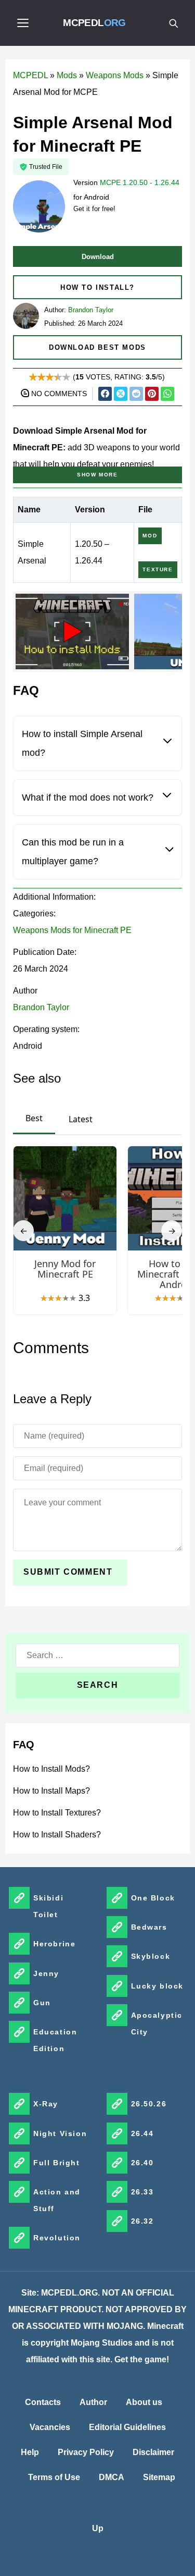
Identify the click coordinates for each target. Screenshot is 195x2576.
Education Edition (55, 2040)
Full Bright (57, 2163)
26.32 (142, 2221)
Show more (97, 475)
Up (98, 2528)
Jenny (46, 1973)
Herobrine (54, 1944)
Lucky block (158, 1986)
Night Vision (60, 2133)
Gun (42, 2003)
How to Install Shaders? (57, 1835)
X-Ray (46, 2104)
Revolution (57, 2238)
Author (93, 2402)
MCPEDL (94, 23)
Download (98, 257)
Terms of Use (54, 2477)
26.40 (142, 2163)
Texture (158, 569)
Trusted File (46, 167)
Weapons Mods (115, 75)
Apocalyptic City (157, 2023)
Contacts (43, 2402)
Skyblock (151, 1956)
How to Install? (97, 287)
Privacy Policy (86, 2452)
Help (30, 2452)
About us (144, 2402)
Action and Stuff (57, 2200)
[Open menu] (23, 23)
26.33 (142, 2192)
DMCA (112, 2477)
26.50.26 (149, 2104)
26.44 (142, 2133)
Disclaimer (153, 2452)
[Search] (173, 23)
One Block (153, 1898)
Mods (67, 75)
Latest (81, 1119)
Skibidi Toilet (48, 1906)
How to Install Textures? (57, 1813)
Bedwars (149, 1927)
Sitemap (159, 2477)
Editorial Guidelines (127, 2427)
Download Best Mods (97, 347)
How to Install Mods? (51, 1769)
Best (34, 1118)
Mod (150, 536)
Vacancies (50, 2427)
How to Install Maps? (51, 1791)
